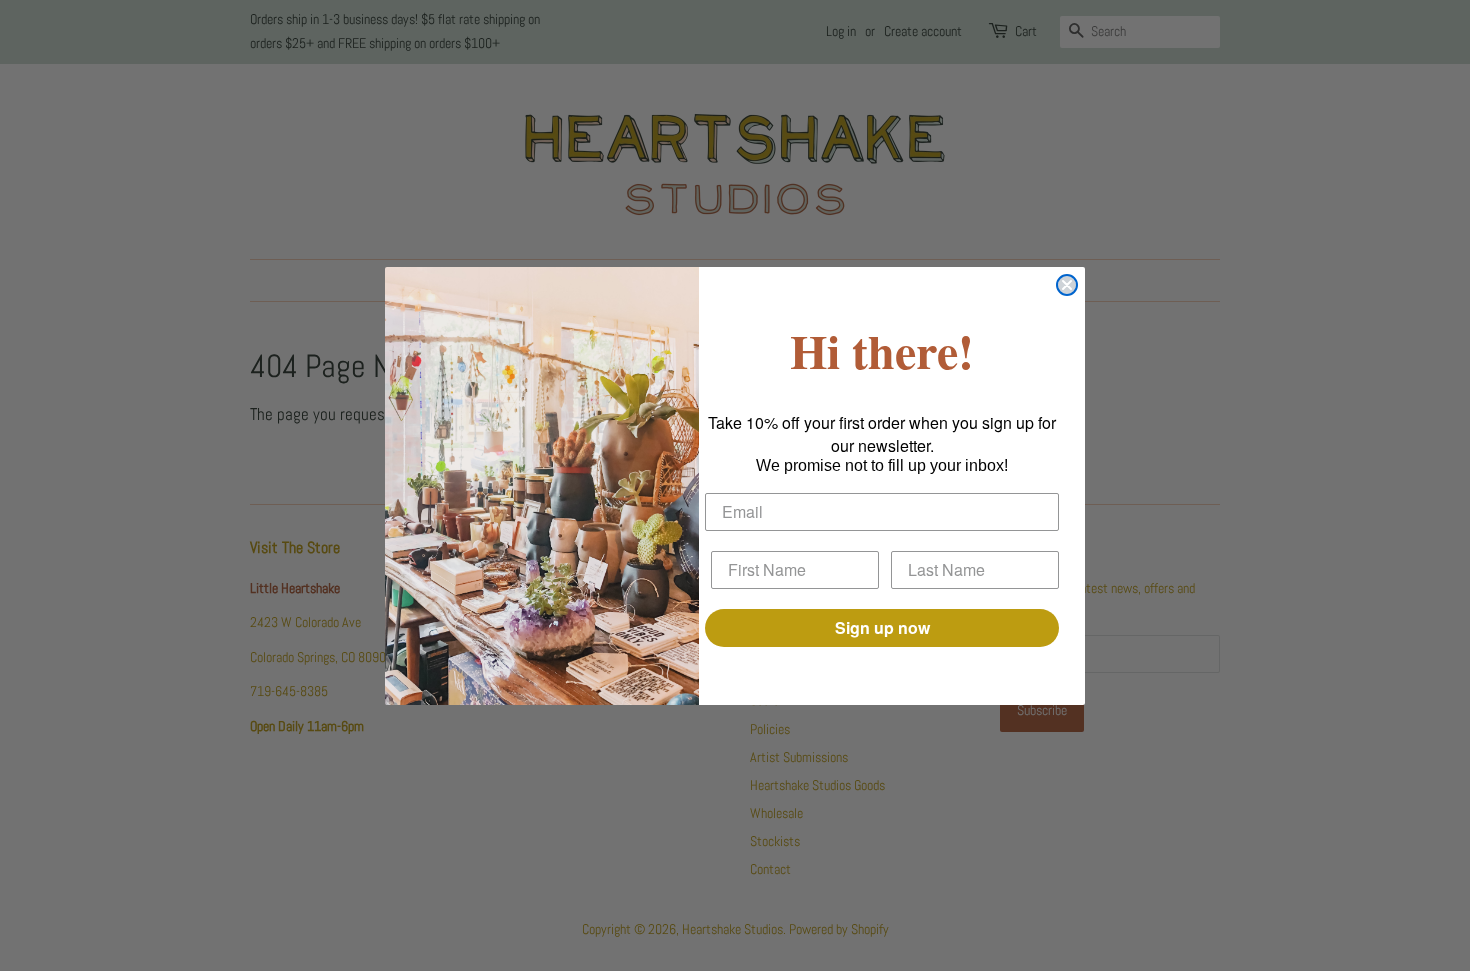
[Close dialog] (1067, 285)
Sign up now (882, 627)
